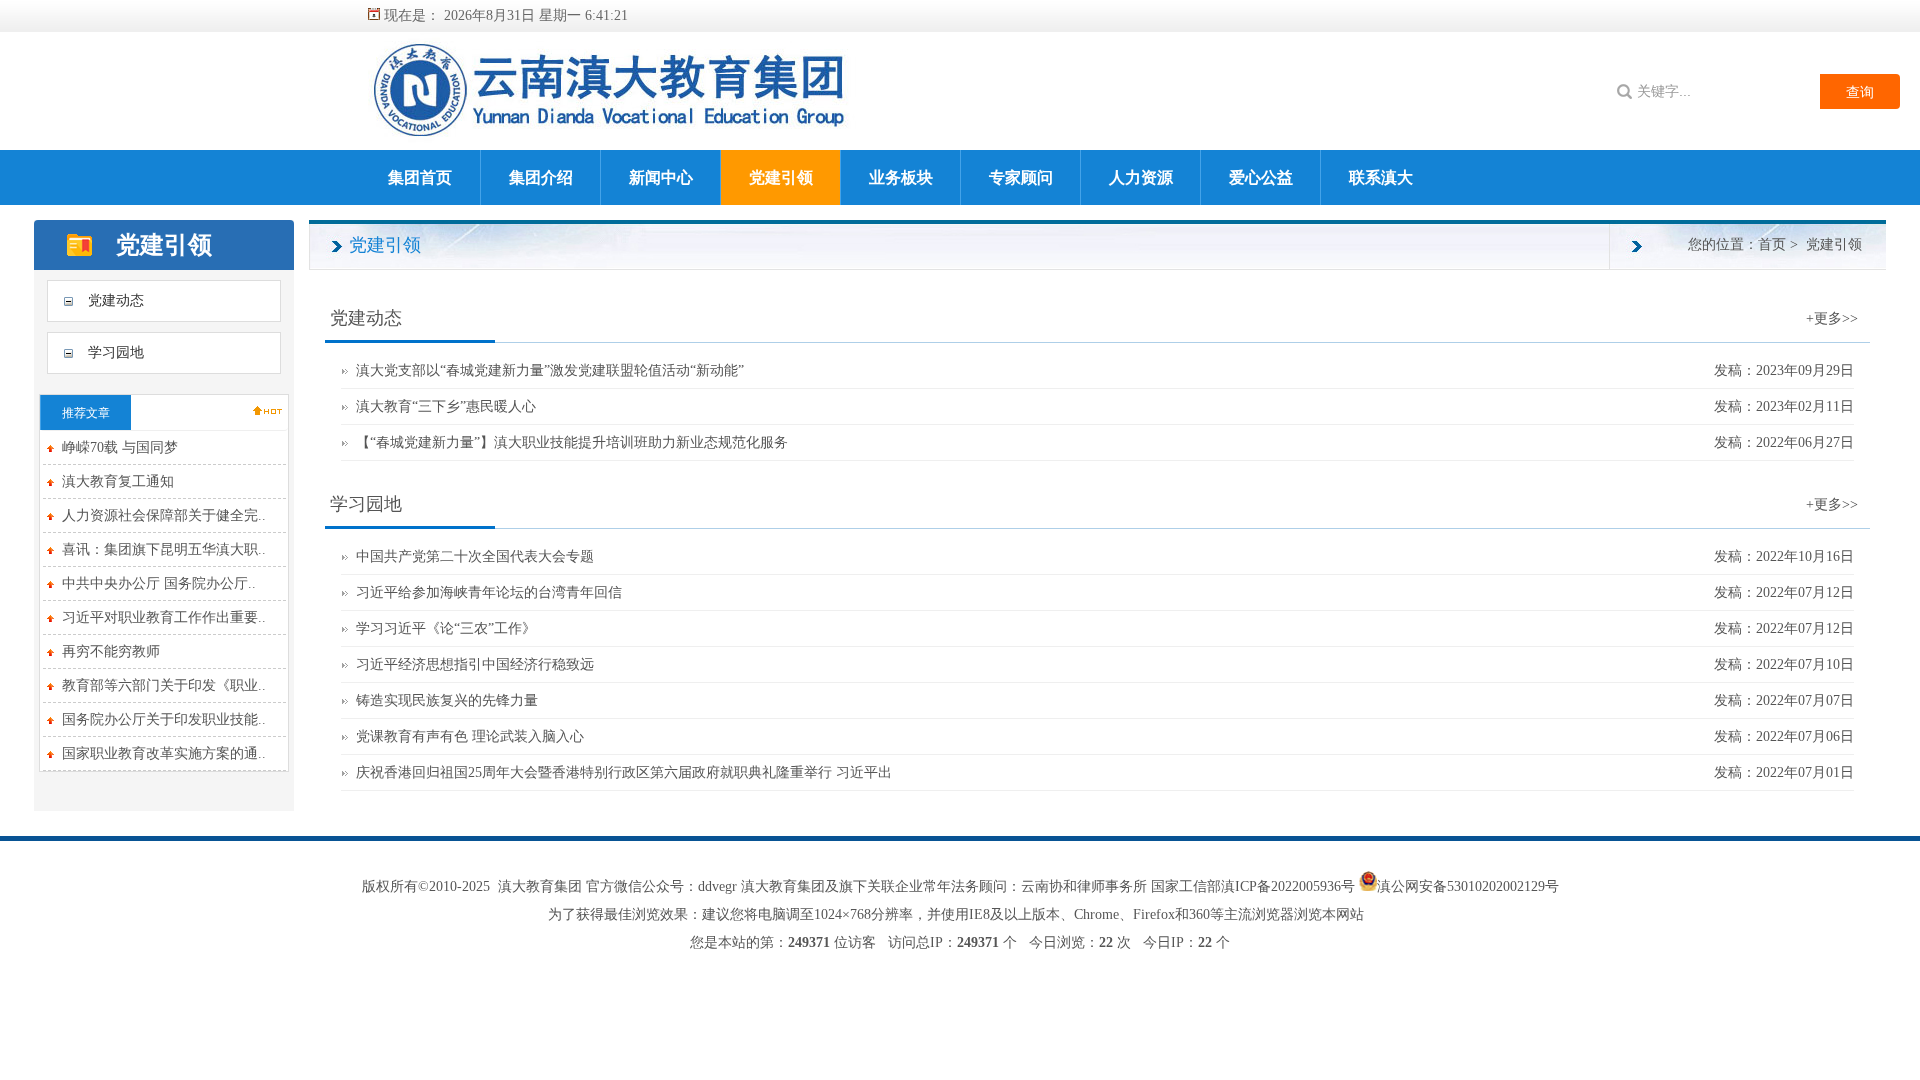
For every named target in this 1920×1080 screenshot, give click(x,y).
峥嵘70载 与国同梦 (120, 447)
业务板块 (901, 177)
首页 (1772, 244)
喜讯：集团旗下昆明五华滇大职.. (164, 549)
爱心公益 (1261, 177)
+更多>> (1832, 318)
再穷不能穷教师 (111, 651)
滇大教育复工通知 (118, 481)
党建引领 (781, 177)
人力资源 (1141, 177)
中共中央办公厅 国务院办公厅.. (159, 583)
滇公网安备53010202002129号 (1468, 886)
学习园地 (116, 352)
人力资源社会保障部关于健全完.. (164, 515)
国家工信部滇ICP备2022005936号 (1255, 886)
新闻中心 (661, 177)
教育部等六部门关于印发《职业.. (164, 685)
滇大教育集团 (540, 886)
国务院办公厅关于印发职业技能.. (164, 719)
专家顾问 (1021, 177)
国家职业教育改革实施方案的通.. (164, 753)
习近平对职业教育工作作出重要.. (164, 617)
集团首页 (420, 177)
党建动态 (116, 300)
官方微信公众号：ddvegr (661, 886)
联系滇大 (1381, 177)
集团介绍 (541, 177)
